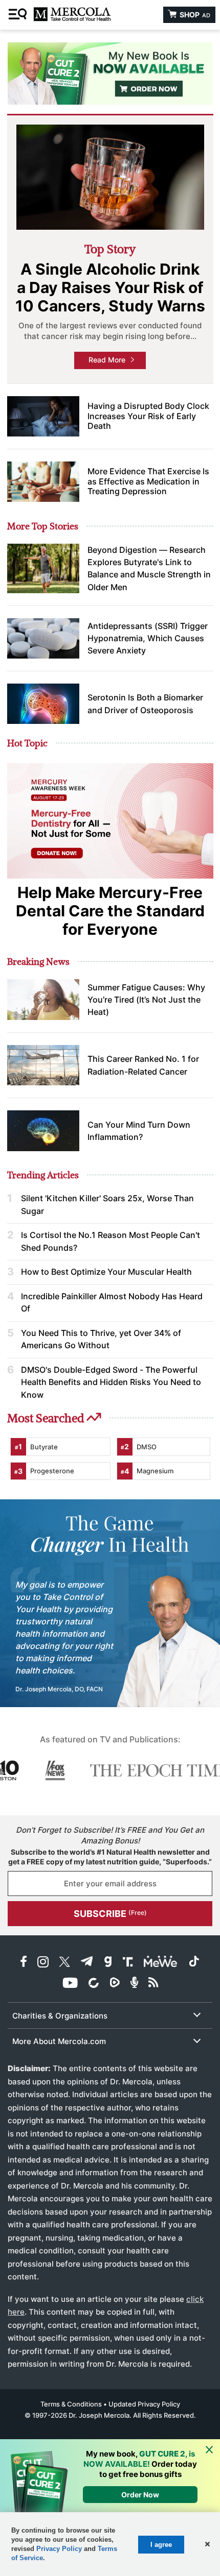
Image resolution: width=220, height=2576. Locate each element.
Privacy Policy (59, 2549)
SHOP (194, 15)
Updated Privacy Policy (144, 2404)
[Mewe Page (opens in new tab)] (161, 1963)
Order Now (140, 2495)
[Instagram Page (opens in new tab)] (43, 1963)
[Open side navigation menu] (19, 15)
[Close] (209, 2450)
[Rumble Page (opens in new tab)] (115, 1984)
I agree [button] (161, 2545)
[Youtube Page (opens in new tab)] (70, 1984)
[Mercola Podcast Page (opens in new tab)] (134, 1984)
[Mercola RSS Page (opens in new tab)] (153, 1984)
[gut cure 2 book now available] (110, 74)
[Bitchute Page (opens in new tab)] (93, 1984)
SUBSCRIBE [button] (110, 1914)
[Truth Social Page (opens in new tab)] (128, 1963)
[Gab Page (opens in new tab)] (108, 1963)
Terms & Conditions (71, 2404)
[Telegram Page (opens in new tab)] (87, 1963)
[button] (206, 2544)
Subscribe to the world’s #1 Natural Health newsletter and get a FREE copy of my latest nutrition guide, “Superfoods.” (110, 1857)
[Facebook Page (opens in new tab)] (24, 1963)
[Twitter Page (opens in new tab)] (64, 1963)
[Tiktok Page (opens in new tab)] (194, 1963)
